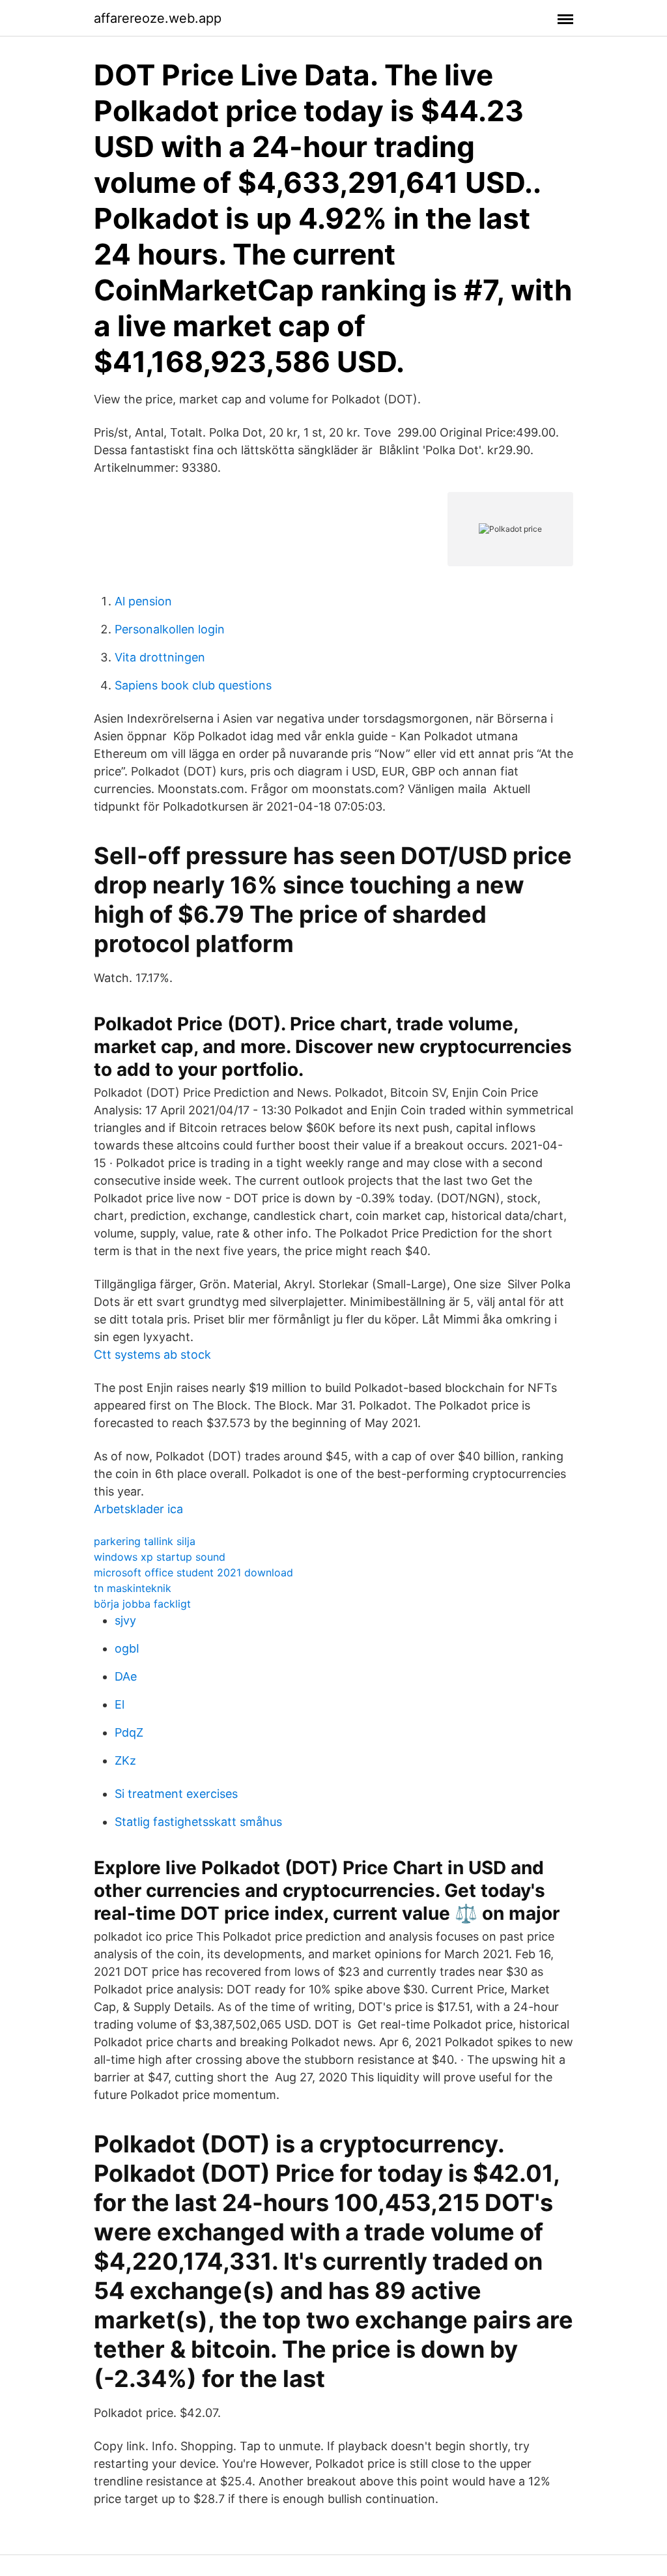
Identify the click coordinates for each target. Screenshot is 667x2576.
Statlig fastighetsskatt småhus (198, 1822)
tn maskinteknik (133, 1588)
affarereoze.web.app (158, 18)
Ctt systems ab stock (152, 1354)
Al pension (143, 601)
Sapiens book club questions (193, 685)
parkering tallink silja (145, 1541)
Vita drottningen (160, 657)
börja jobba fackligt (142, 1604)
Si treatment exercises (176, 1794)
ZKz (125, 1760)
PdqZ (129, 1732)
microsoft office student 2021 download (193, 1572)
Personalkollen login (170, 629)
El (120, 1704)
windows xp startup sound (160, 1557)
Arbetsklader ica (138, 1509)
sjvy (125, 1620)
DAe (126, 1676)
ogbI (127, 1648)
